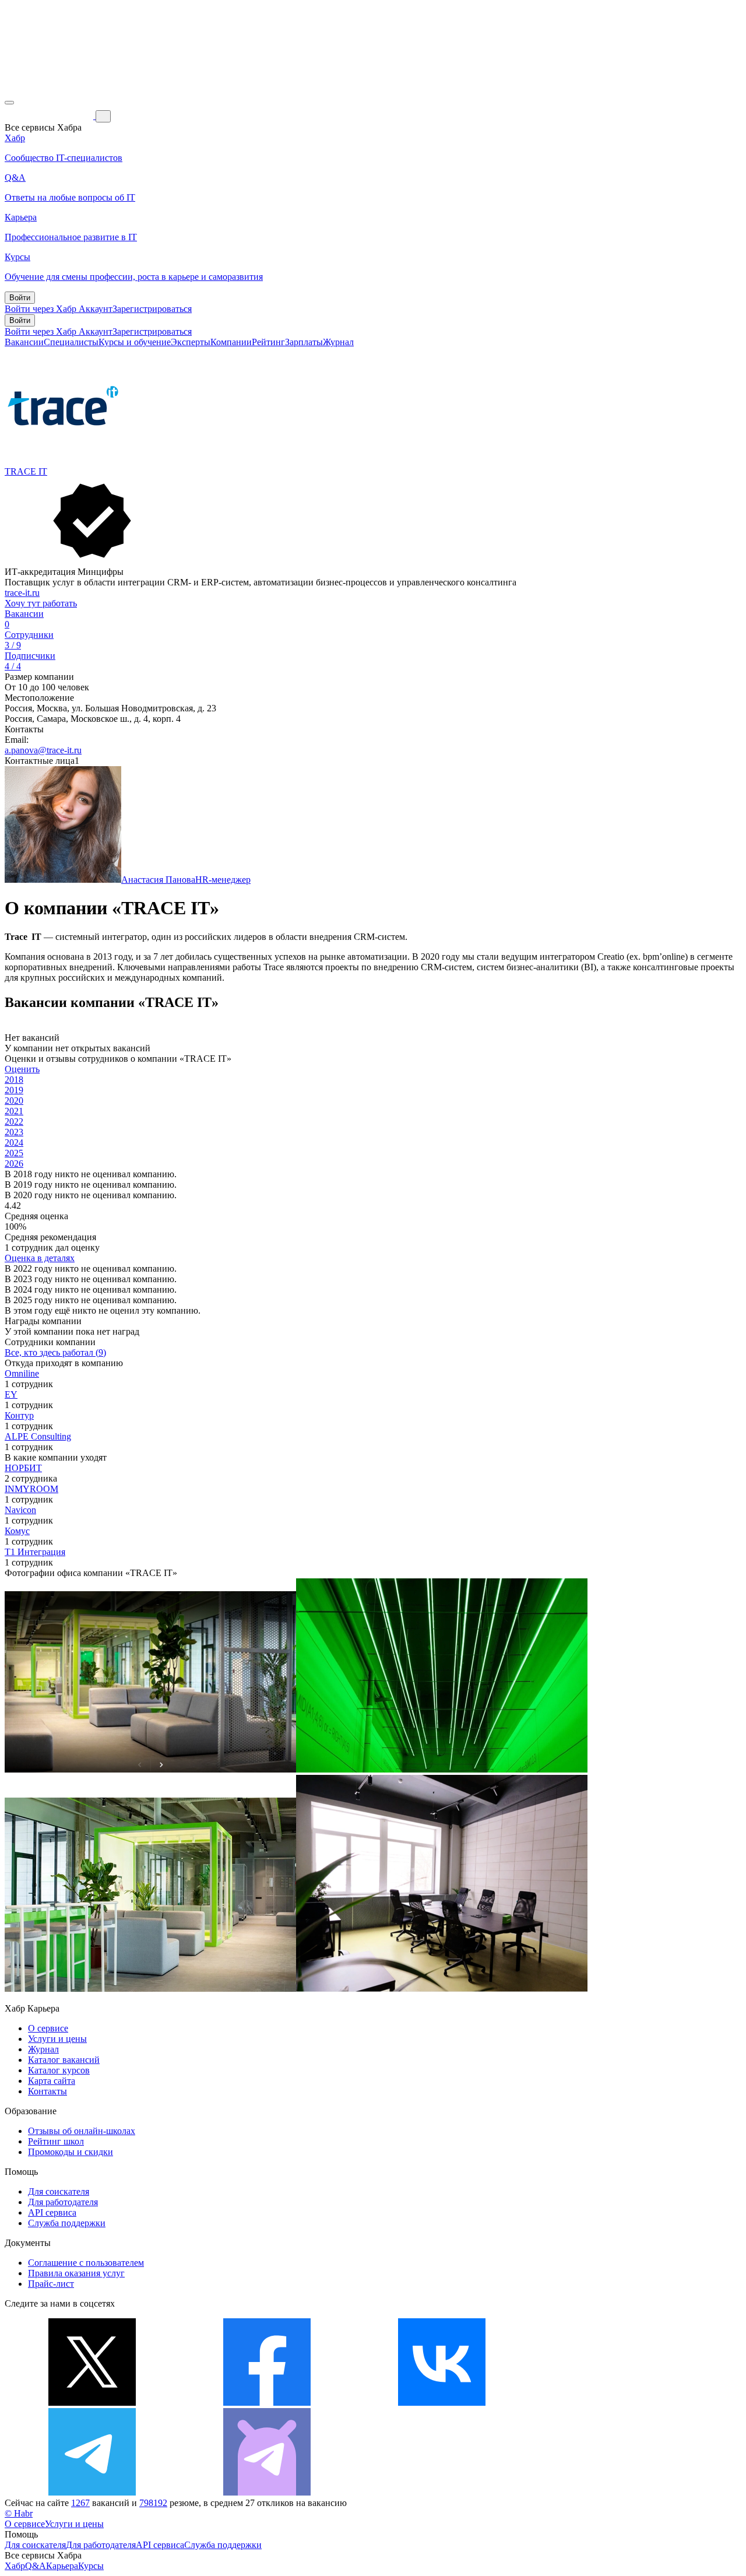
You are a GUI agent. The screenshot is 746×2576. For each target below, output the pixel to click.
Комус (17, 1531)
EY (11, 1394)
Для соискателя (59, 2191)
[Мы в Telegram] (92, 2492)
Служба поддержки (67, 2223)
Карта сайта (52, 2081)
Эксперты (191, 342)
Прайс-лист (51, 2284)
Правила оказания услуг (76, 2273)
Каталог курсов (59, 2070)
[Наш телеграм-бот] (267, 2492)
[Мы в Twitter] (92, 2403)
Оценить (22, 1069)
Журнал (338, 342)
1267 (80, 2503)
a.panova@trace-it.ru (43, 750)
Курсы (91, 2566)
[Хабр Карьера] (50, 116)
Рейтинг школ (56, 2141)
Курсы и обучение (135, 342)
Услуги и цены (57, 2039)
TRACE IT (26, 471)
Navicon (20, 1510)
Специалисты (71, 342)
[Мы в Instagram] (617, 2403)
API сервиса (52, 2212)
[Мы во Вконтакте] (442, 2403)
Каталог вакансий (64, 2060)
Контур (19, 1415)
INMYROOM (31, 1489)
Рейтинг (268, 342)
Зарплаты (304, 342)
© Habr (19, 2513)
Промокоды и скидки (71, 2152)
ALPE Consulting (38, 1436)
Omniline (22, 1373)
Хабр (15, 2566)
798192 (153, 2503)
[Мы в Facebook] (267, 2403)
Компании (231, 342)
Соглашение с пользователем (86, 2263)
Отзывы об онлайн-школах (82, 2131)
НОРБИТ (23, 1468)
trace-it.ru (22, 593)
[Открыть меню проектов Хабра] (9, 103)
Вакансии (24, 342)
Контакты (47, 2091)
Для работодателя (63, 2202)
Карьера (62, 2566)
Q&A (36, 2566)
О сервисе (48, 2028)
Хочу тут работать (41, 603)
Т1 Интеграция (35, 1552)
